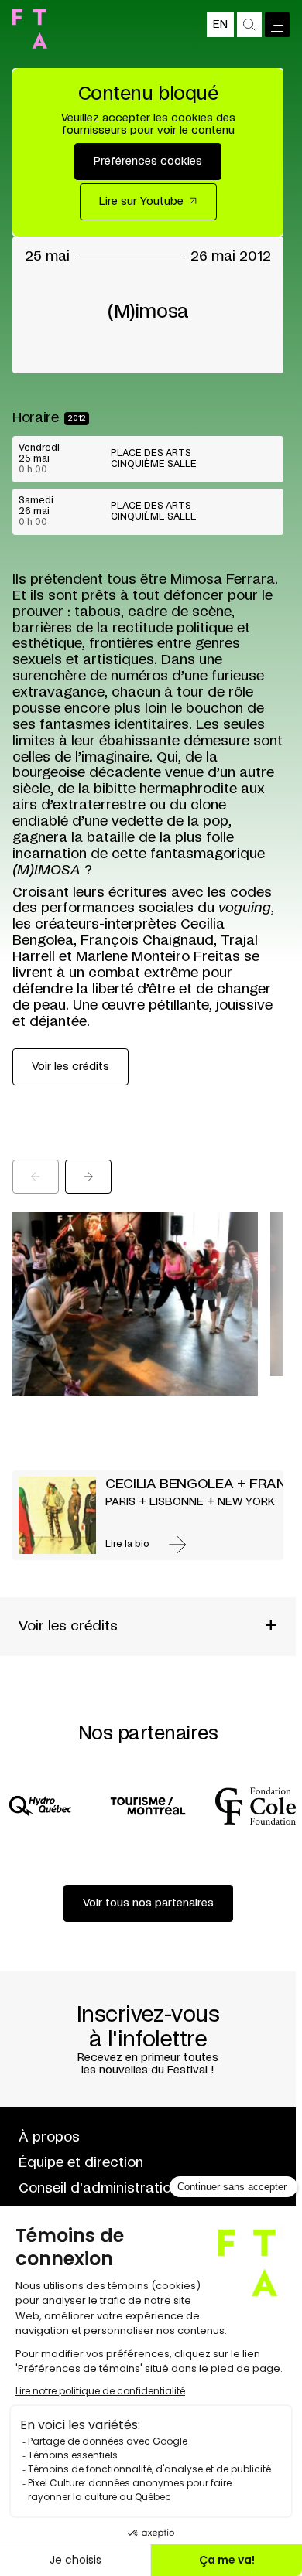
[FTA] (30, 29)
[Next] (88, 1177)
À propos (49, 2138)
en (220, 25)
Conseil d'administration (99, 2189)
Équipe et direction (81, 2163)
